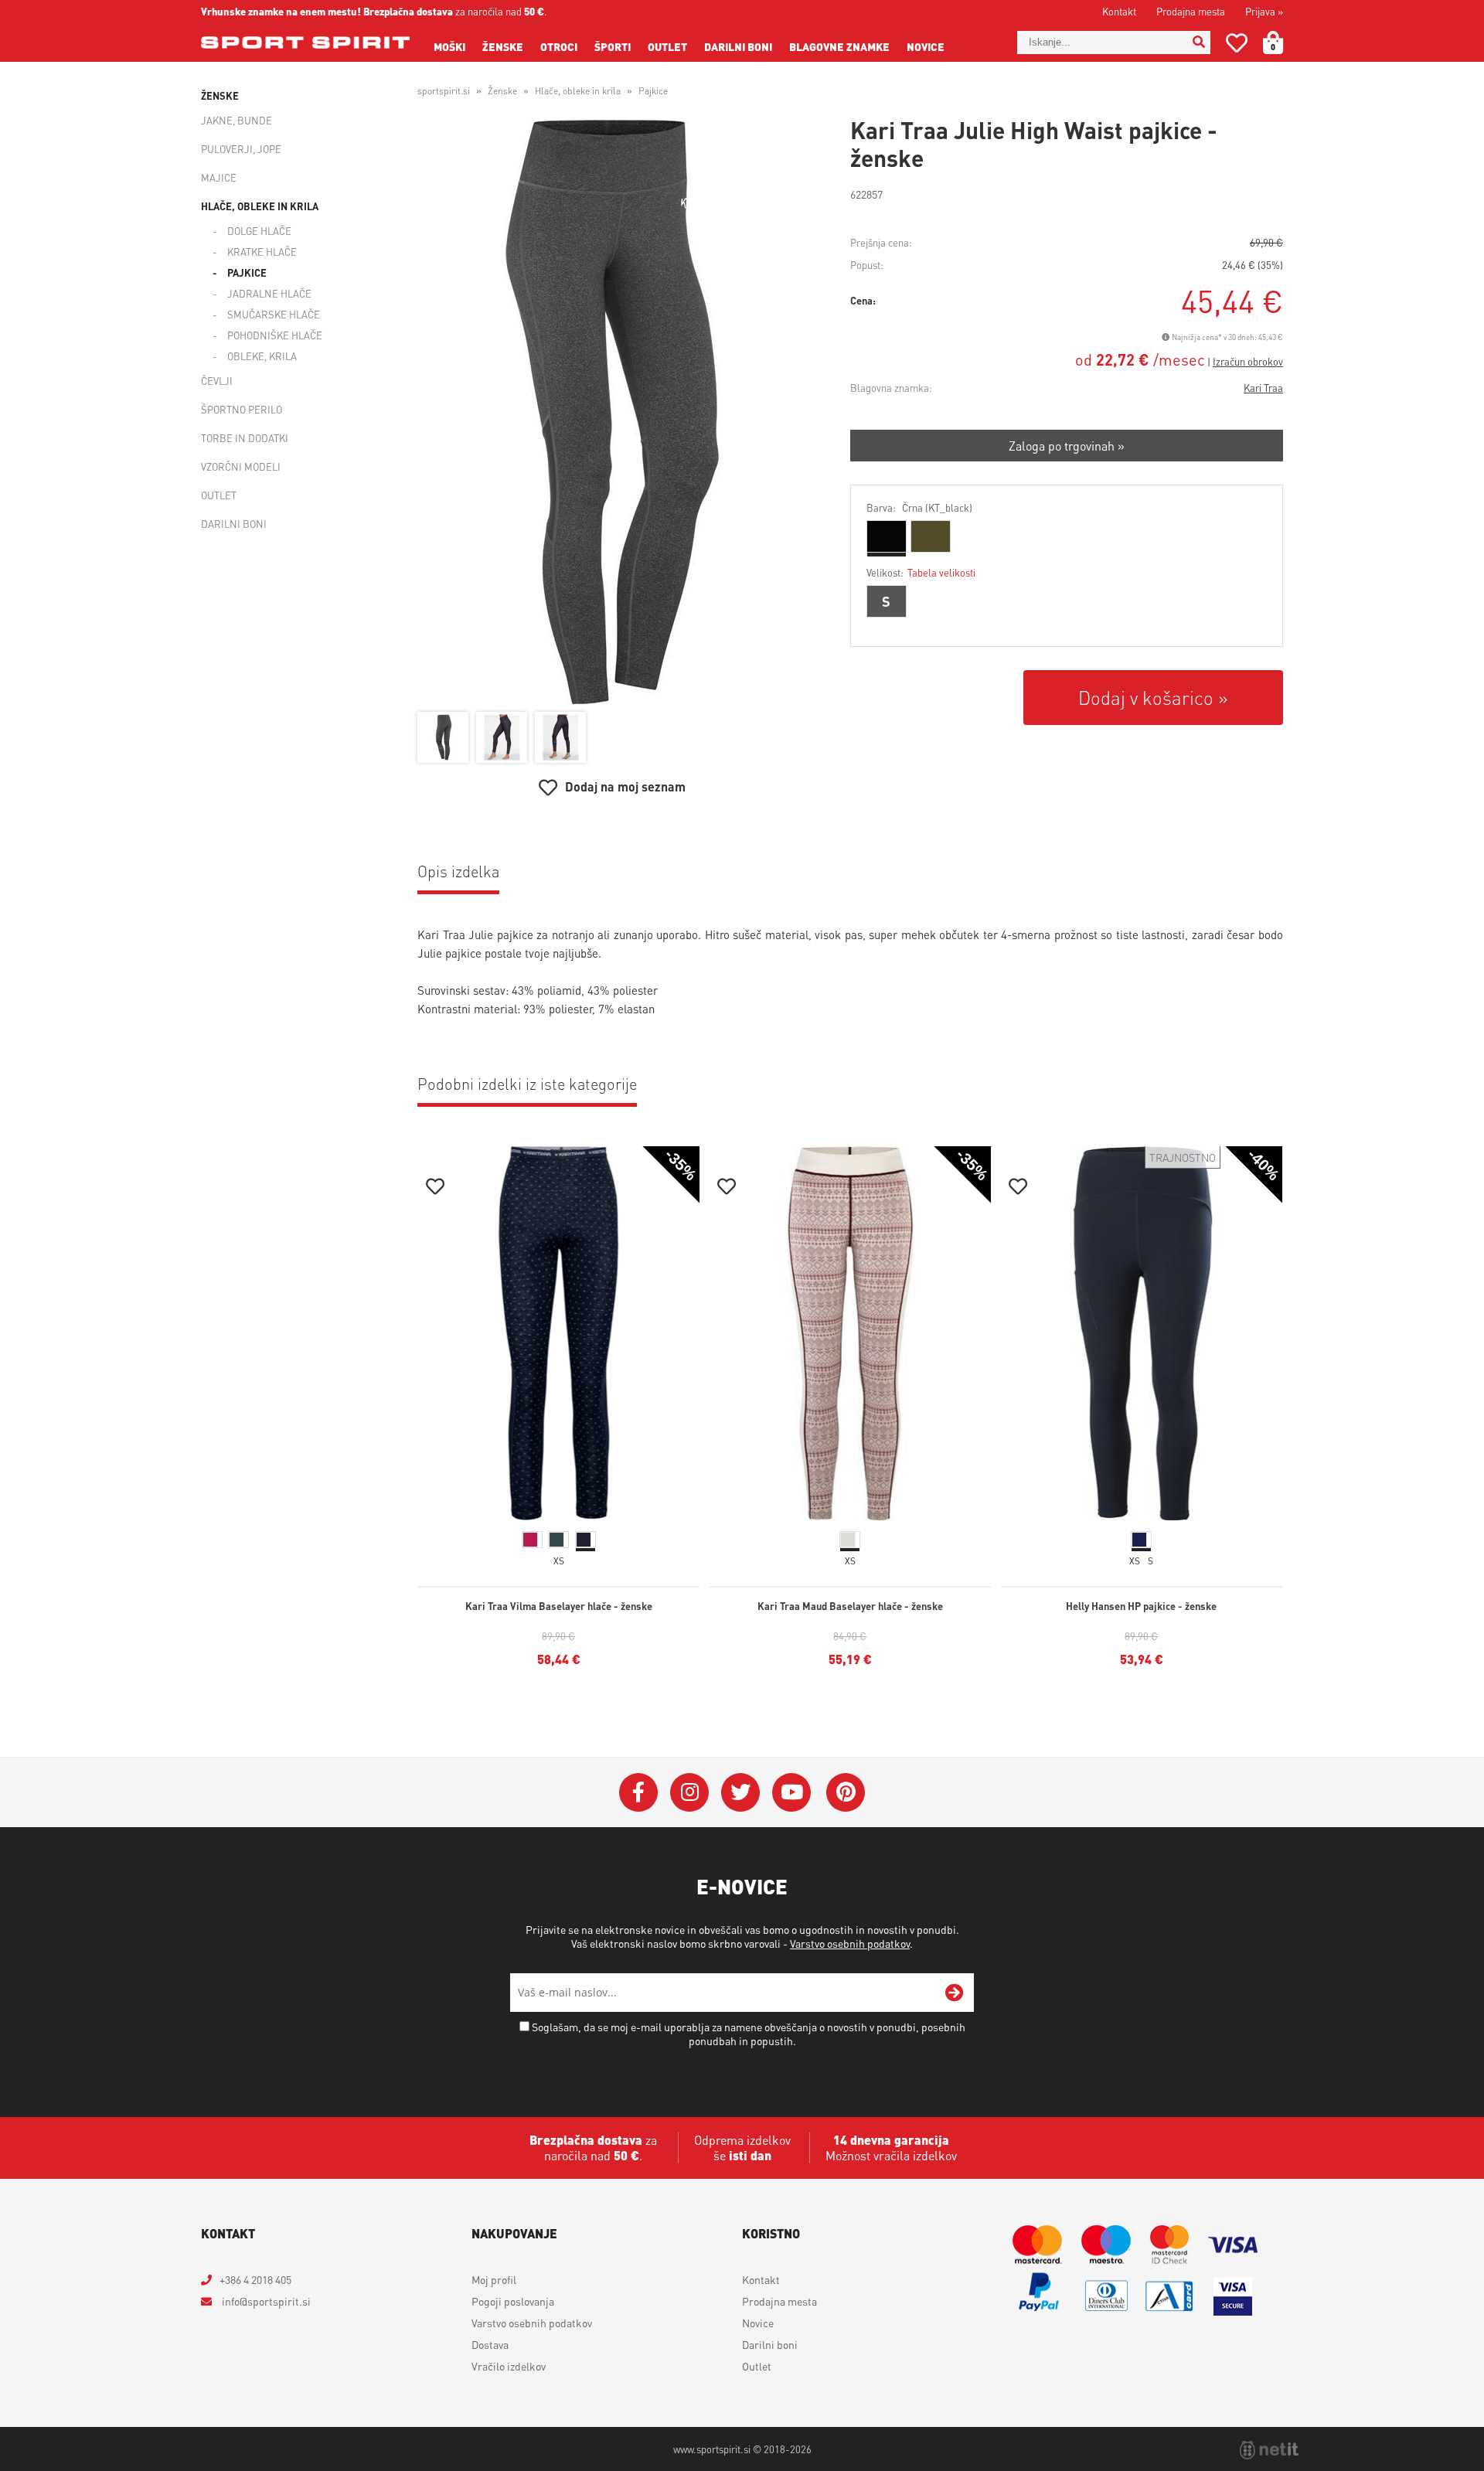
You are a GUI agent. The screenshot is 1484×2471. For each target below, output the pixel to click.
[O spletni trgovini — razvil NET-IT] (1269, 2450)
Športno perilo (242, 409)
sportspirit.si (444, 91)
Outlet (667, 46)
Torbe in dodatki (245, 438)
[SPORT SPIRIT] (305, 43)
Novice (926, 46)
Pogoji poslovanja (513, 2301)
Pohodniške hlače (275, 335)
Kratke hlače (262, 252)
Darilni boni (738, 46)
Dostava (490, 2344)
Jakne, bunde (237, 120)
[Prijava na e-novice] (955, 1993)
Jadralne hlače (269, 293)
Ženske (503, 46)
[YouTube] (791, 1792)
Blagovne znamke (839, 46)
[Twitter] (740, 1792)
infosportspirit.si (265, 2301)
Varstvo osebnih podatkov (850, 1943)
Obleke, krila (262, 356)
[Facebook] (638, 1792)
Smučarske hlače (274, 314)
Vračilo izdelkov (509, 2366)
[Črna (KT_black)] (887, 536)
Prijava (1264, 11)
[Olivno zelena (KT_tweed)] (931, 536)
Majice (219, 177)
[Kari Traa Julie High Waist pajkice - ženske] (612, 412)
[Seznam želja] (1237, 46)
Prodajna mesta (1191, 11)
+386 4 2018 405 (255, 2279)
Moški (449, 46)
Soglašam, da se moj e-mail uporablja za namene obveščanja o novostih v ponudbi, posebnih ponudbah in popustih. (749, 2034)
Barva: (919, 507)
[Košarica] (1282, 43)
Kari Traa (1263, 388)
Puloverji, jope (241, 149)
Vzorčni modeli (241, 466)
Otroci (559, 46)
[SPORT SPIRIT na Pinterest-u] (846, 1792)
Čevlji (217, 381)
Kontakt (1119, 11)
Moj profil (494, 2279)
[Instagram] (689, 1792)
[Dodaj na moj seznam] (435, 1188)
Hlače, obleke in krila (260, 206)
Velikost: (921, 572)
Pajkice (247, 272)
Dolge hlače (259, 231)
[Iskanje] (1199, 43)
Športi (613, 46)
